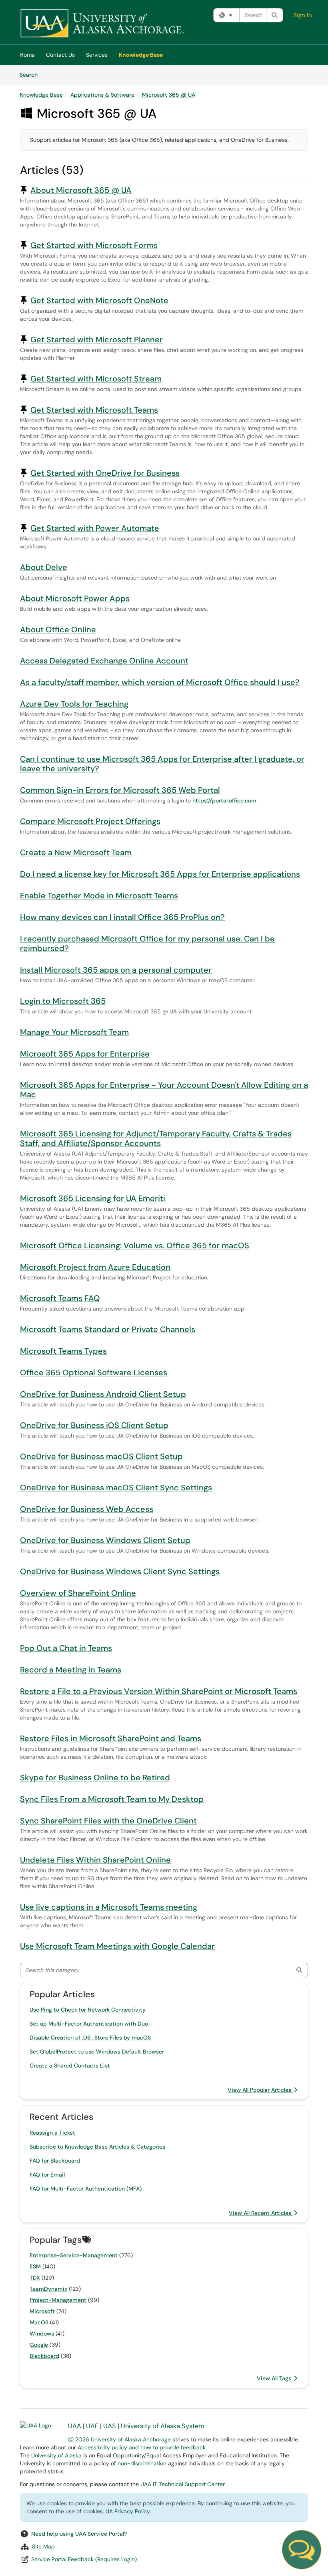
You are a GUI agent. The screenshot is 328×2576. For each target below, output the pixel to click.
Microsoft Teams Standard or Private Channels (108, 1329)
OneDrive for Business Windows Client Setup (105, 1540)
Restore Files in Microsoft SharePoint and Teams (111, 1738)
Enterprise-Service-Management (74, 2255)
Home (27, 55)
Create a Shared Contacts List (70, 2066)
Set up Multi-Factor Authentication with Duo (89, 2024)
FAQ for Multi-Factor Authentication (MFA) (86, 2189)
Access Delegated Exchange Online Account (104, 661)
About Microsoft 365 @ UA (81, 190)
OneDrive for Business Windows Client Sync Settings (120, 1571)
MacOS (39, 2322)
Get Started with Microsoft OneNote (99, 300)
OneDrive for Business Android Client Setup (103, 1394)
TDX (35, 2278)
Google (39, 2345)
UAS (110, 2426)
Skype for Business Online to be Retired (95, 1778)
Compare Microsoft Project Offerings (90, 821)
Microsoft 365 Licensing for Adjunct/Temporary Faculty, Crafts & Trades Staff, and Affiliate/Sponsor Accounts (156, 1138)
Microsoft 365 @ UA (169, 95)
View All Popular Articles (260, 2090)
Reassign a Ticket (52, 2133)
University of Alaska (56, 2455)
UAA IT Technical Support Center (182, 2484)
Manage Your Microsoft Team (74, 1032)
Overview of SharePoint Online (78, 1593)
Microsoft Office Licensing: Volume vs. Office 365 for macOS (135, 1245)
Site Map (43, 2546)
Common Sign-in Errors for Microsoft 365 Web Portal (120, 790)
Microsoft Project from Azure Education (95, 1267)
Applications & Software (102, 95)
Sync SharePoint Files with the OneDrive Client (108, 1821)
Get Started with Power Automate (95, 528)
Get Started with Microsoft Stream (96, 379)
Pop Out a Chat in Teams (66, 1648)
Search (31, 74)
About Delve (44, 567)
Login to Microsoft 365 (63, 1001)
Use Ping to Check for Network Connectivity (88, 2010)
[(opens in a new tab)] (102, 24)
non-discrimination (142, 2463)
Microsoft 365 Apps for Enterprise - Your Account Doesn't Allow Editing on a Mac (164, 1090)
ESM (35, 2266)
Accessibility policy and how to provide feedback (142, 2447)
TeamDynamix (48, 2289)
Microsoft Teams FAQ (60, 1298)
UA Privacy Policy (128, 2511)
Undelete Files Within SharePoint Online (95, 1860)
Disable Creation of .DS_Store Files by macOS (90, 2038)
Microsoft (42, 2311)
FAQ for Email (47, 2175)
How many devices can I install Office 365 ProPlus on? (122, 917)
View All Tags (275, 2378)
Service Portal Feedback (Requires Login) (84, 2559)
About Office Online (58, 630)
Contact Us (60, 55)
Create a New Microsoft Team (76, 852)
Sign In (303, 15)
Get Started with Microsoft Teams (94, 410)
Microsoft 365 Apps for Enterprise (85, 1054)
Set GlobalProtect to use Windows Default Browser (97, 2052)
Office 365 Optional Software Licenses (94, 1372)
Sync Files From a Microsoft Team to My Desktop (112, 1799)
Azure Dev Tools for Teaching (74, 704)
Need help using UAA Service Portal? (79, 2534)
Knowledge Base (141, 55)
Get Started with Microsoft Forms (94, 245)
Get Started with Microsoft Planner (97, 340)
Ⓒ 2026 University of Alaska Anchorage (119, 2439)
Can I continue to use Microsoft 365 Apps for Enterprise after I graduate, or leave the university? (162, 764)
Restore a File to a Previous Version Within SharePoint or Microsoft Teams (159, 1691)
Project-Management (58, 2300)
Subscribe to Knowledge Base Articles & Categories (97, 2147)
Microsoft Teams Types (63, 1351)
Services (97, 55)
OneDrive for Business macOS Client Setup (101, 1456)
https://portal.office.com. (225, 800)
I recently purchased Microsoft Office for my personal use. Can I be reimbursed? (147, 943)
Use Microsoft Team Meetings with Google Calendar (117, 1946)
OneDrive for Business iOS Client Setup (94, 1425)
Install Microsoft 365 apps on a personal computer (116, 970)
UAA (75, 2426)
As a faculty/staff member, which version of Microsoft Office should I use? (160, 682)
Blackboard (44, 2356)
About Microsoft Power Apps (75, 598)
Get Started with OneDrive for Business (105, 473)
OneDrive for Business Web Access (87, 1509)
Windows (42, 2334)
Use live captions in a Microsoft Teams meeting (109, 1907)
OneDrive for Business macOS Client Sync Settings (116, 1488)
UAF (92, 2426)
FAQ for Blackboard (55, 2161)
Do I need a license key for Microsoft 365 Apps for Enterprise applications (160, 874)
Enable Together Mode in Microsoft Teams (99, 896)
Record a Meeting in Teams (71, 1670)
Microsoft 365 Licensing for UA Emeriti (93, 1198)
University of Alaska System (163, 2426)
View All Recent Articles (261, 2213)
